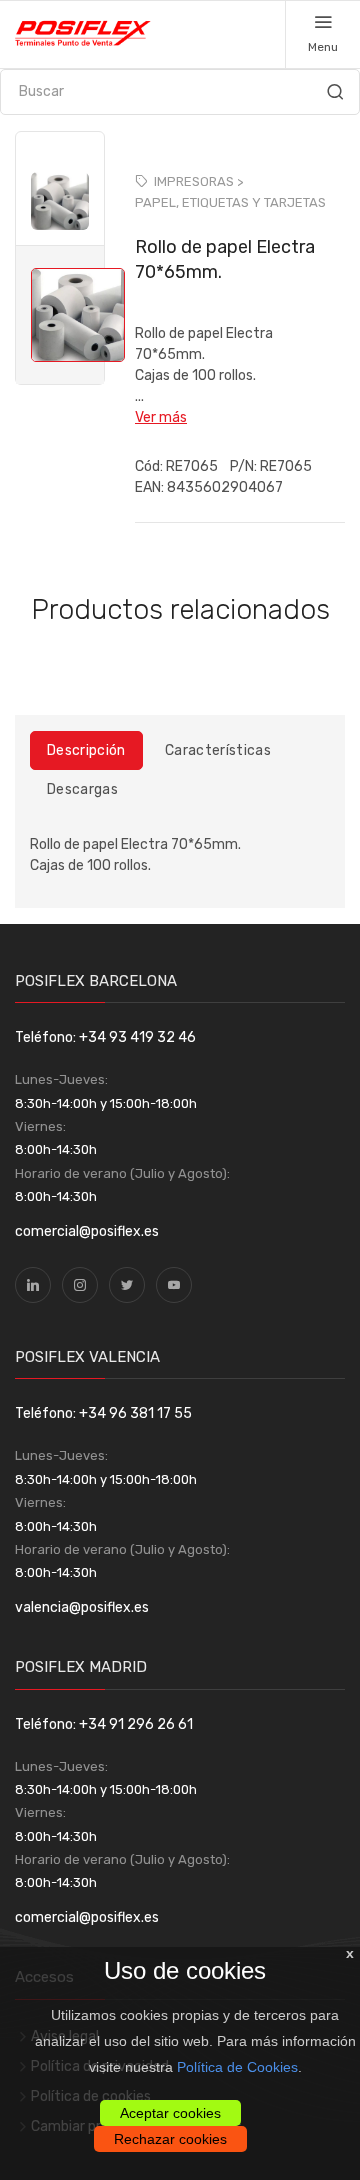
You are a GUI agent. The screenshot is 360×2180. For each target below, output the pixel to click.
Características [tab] (218, 750)
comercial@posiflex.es (87, 1231)
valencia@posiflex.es (82, 1607)
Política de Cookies (237, 2067)
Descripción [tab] (86, 750)
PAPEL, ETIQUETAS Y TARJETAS (230, 202)
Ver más (161, 417)
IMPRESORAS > (198, 181)
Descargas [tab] (82, 789)
